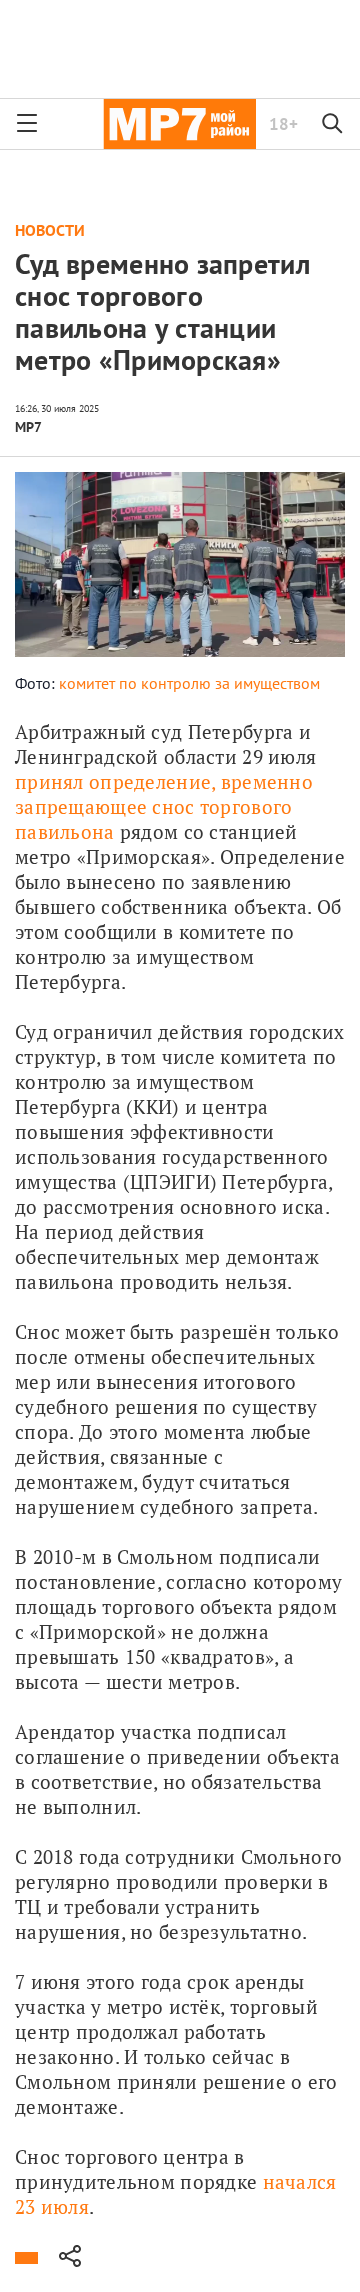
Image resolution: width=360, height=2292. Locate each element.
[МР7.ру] (179, 124)
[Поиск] (333, 124)
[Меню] (27, 124)
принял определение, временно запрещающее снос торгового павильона (166, 806)
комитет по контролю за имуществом (189, 683)
